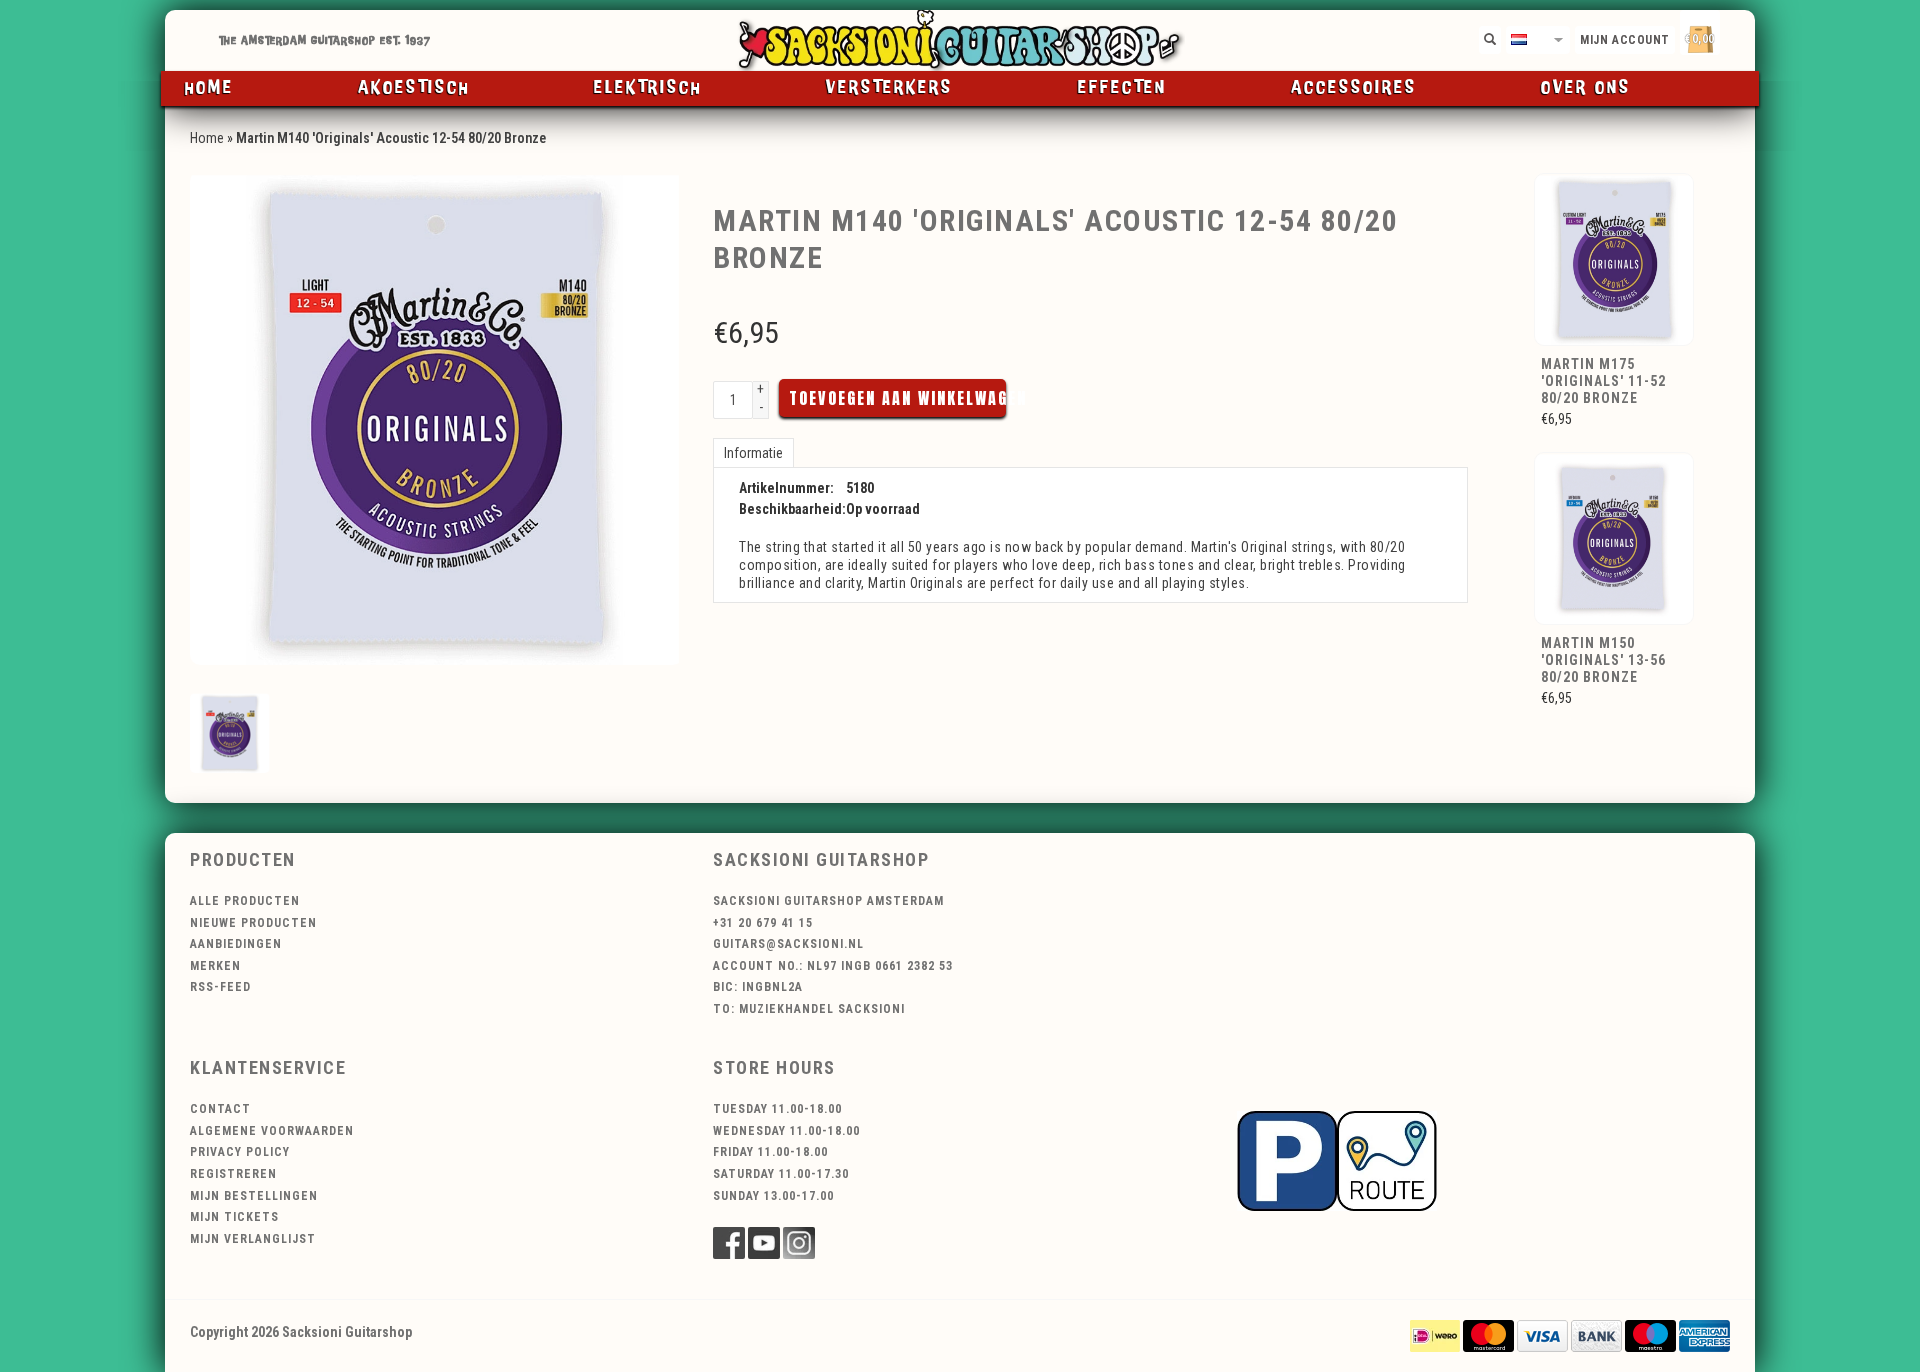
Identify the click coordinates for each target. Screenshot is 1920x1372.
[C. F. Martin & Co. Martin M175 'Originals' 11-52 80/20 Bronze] (1615, 258)
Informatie (753, 453)
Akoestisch (414, 88)
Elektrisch (648, 88)
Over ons (1586, 88)
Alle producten (245, 901)
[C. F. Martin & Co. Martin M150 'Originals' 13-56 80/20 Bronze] (1615, 537)
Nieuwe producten (253, 923)
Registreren (233, 1174)
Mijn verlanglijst (253, 1239)
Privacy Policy (240, 1152)
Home (209, 88)
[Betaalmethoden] (1435, 1335)
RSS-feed (220, 987)
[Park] (1337, 1160)
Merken (215, 966)
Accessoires (1354, 88)
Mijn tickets (234, 1217)
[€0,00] (1735, 35)
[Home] (960, 40)
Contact (220, 1109)
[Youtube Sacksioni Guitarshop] (764, 1243)
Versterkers (889, 88)
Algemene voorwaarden (272, 1131)
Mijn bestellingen (254, 1196)
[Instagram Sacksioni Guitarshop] (799, 1243)
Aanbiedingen (236, 944)
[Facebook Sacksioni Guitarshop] (729, 1243)
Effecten (1122, 88)
